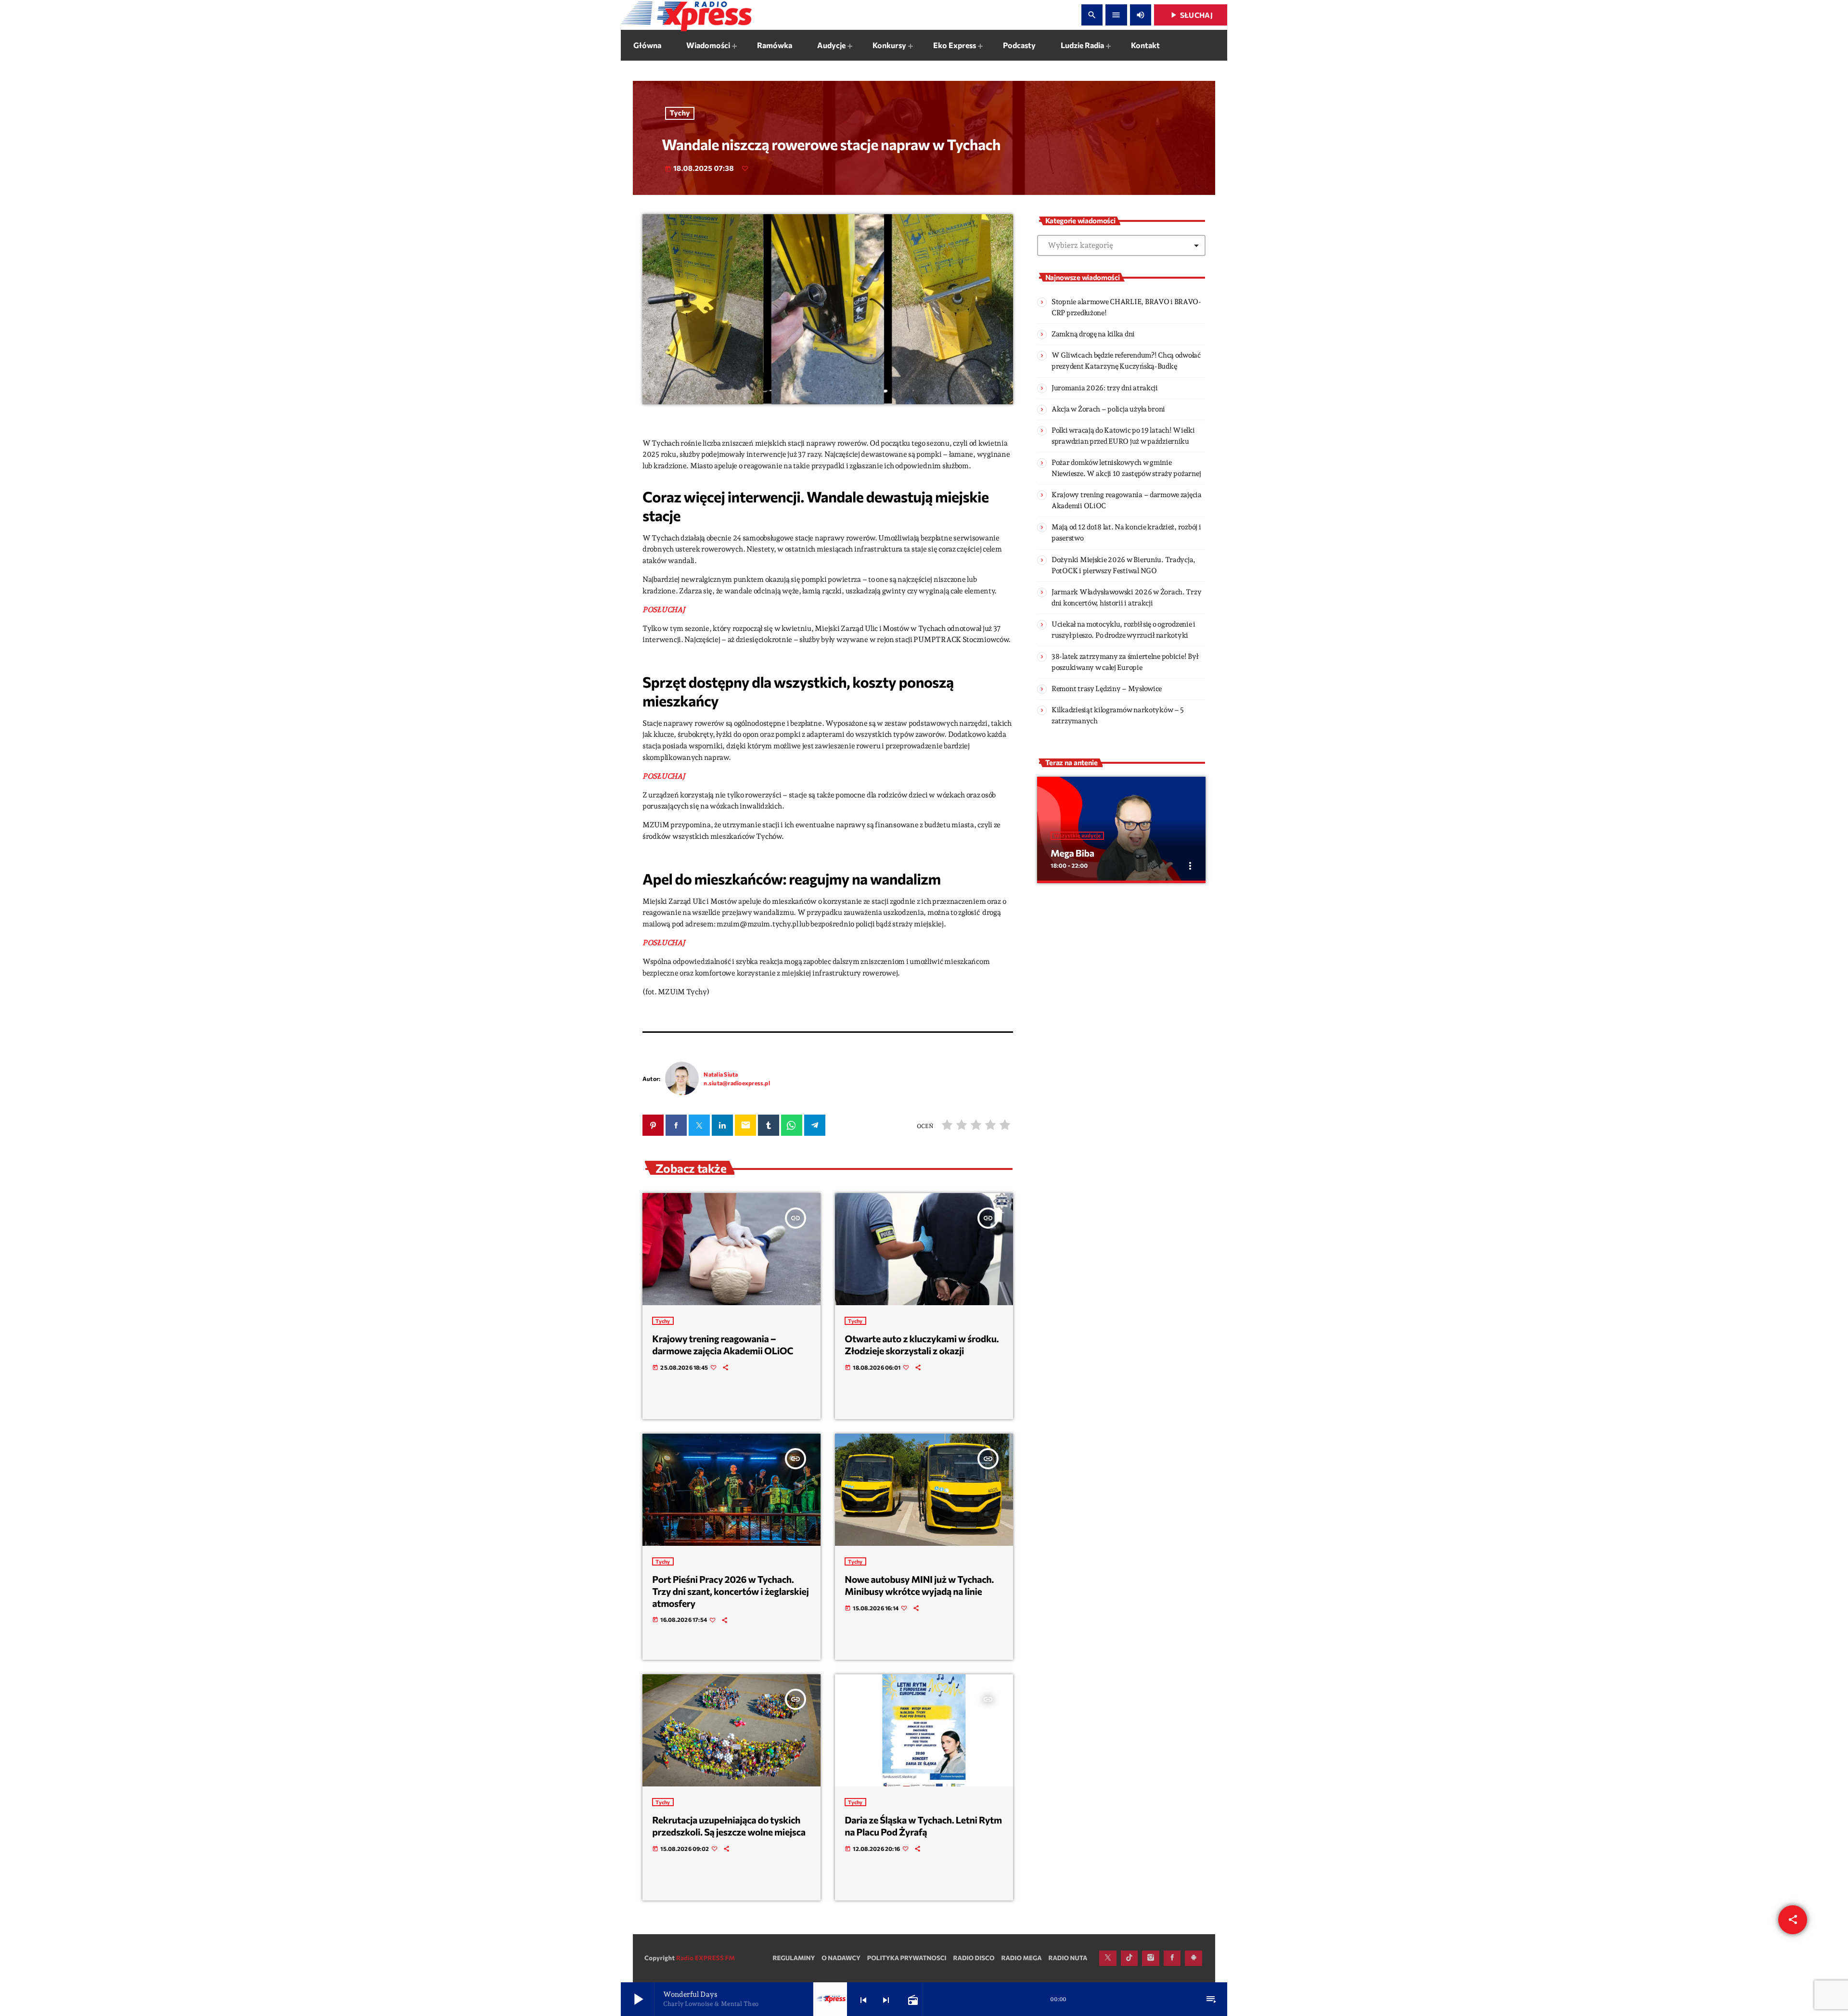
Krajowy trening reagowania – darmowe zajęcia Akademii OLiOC (723, 1345)
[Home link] (686, 15)
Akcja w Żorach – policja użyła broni (1108, 409)
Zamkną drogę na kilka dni (1093, 334)
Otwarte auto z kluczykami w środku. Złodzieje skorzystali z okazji (922, 1345)
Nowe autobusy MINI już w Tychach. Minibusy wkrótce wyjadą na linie (919, 1586)
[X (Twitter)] (1108, 1958)
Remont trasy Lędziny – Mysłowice (1107, 689)
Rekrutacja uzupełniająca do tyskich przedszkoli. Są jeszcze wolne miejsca (729, 1826)
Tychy (680, 113)
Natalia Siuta (721, 1074)
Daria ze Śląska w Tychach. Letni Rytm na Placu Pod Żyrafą (923, 1826)
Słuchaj (1191, 15)
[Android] (1193, 1958)
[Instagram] (1151, 1958)
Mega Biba (1072, 853)
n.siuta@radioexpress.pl (737, 1083)
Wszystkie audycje (1077, 836)
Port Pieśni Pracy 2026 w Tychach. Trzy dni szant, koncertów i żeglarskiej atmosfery (730, 1591)
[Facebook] (1172, 1958)
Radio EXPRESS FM (706, 1958)
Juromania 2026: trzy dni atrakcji (1105, 388)
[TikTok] (1129, 1958)
